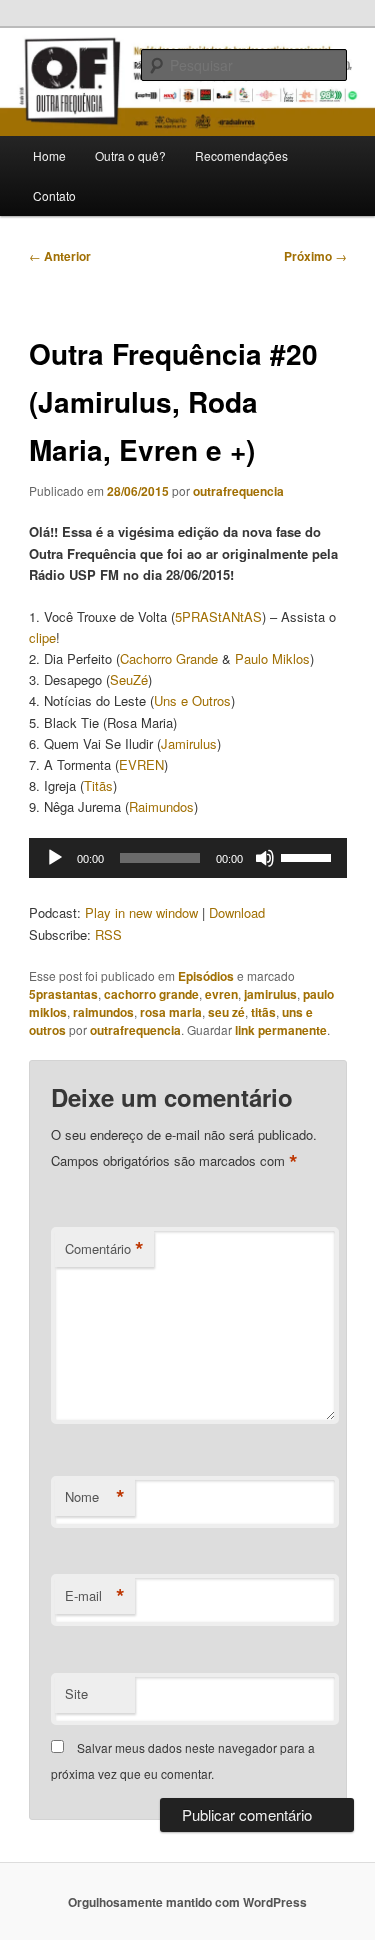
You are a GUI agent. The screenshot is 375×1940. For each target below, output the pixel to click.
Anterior (60, 256)
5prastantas (63, 994)
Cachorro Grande (169, 658)
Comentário (104, 1249)
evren (221, 994)
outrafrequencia (238, 491)
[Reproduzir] (55, 858)
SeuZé (129, 679)
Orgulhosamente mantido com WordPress (187, 1902)
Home (49, 155)
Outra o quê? (130, 155)
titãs (263, 1012)
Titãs (98, 785)
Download (237, 912)
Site (76, 1693)
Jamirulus (189, 743)
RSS (108, 934)
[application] (188, 858)
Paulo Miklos (272, 658)
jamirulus (270, 994)
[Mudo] (265, 858)
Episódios (206, 976)
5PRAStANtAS (218, 616)
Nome (95, 1497)
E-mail (95, 1596)
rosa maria (171, 1012)
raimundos (103, 1012)
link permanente (281, 1030)
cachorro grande (151, 994)
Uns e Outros (192, 700)
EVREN (141, 764)
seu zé (226, 1012)
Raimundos (161, 806)
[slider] (309, 856)
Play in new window (141, 912)
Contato (54, 195)
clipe (42, 637)
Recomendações (241, 155)
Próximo (315, 256)
